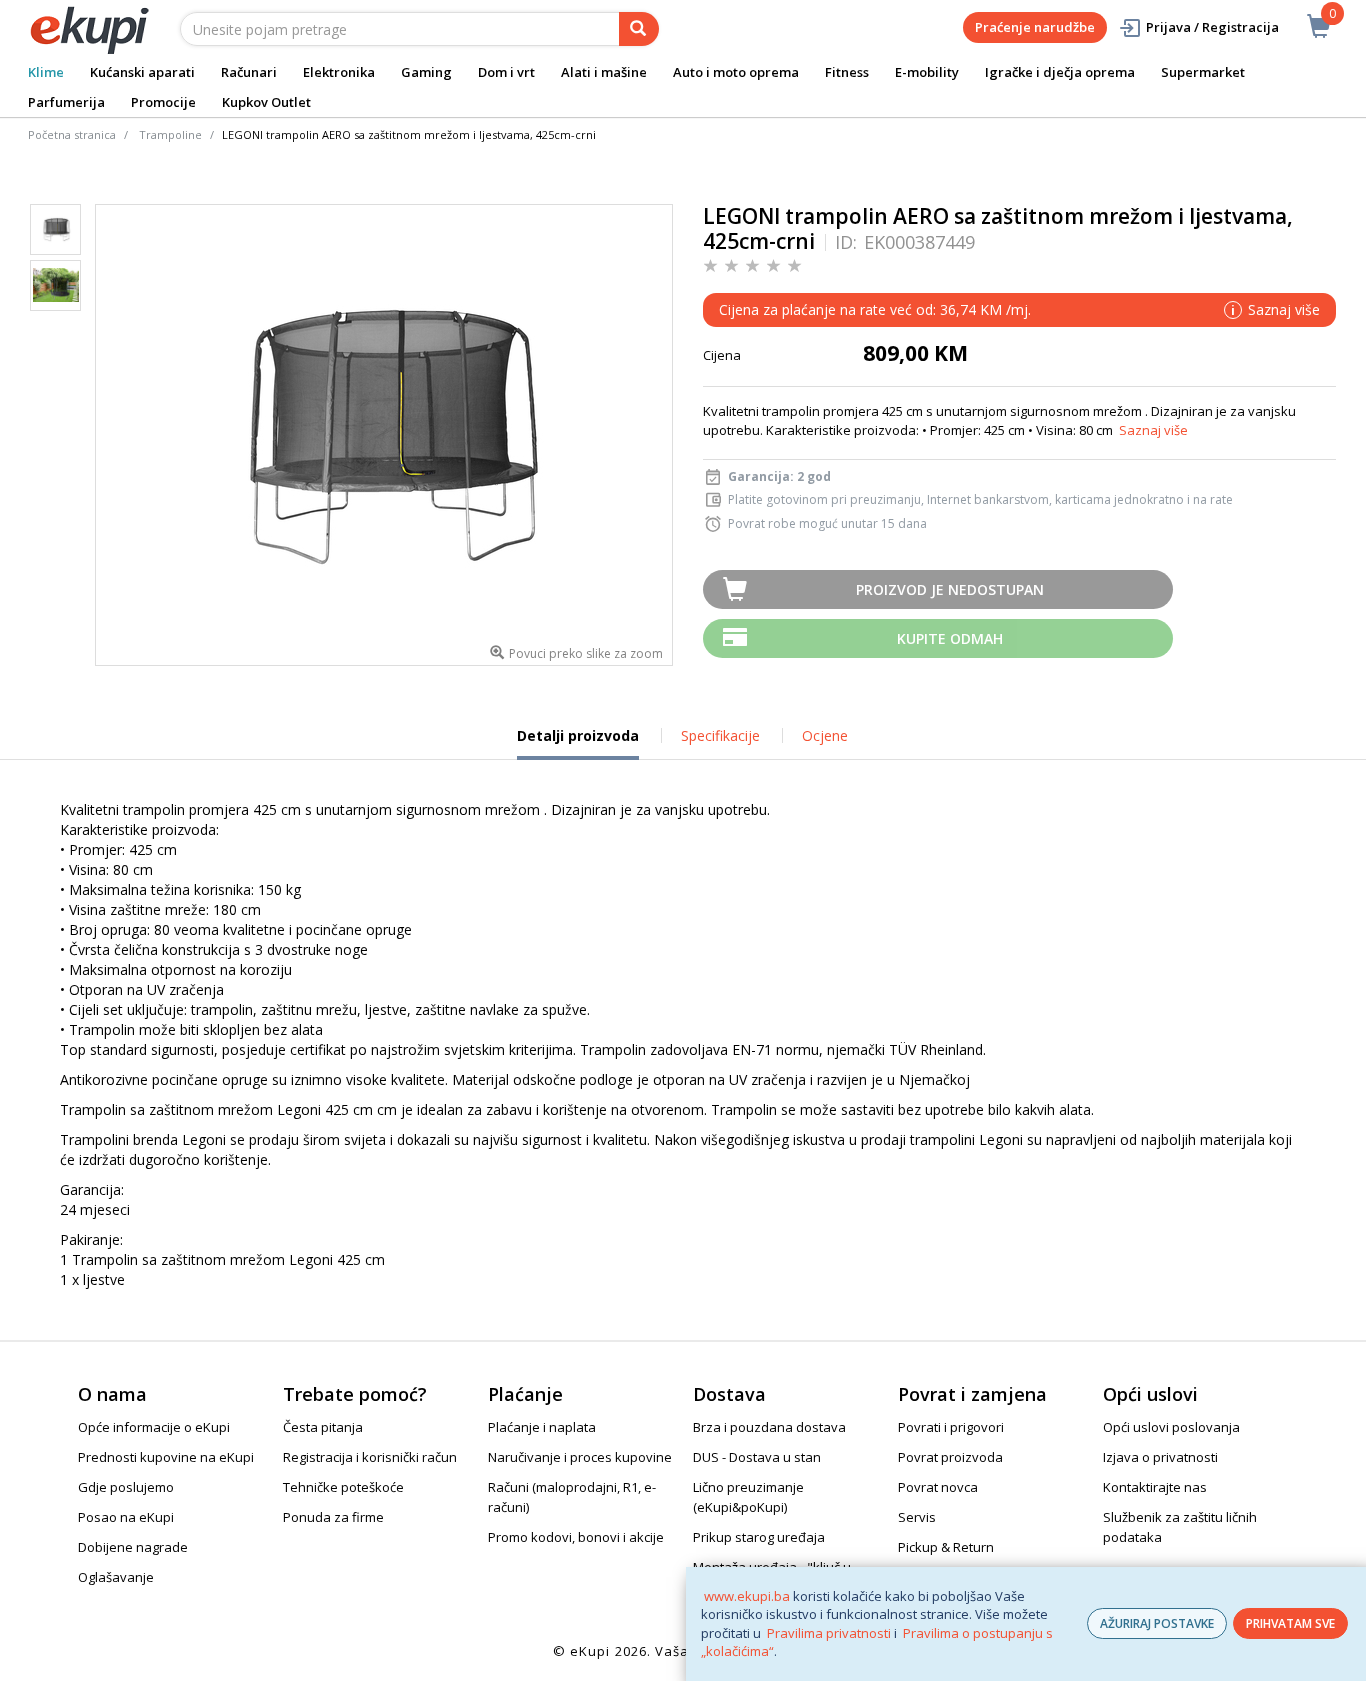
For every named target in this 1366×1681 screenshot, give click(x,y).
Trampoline (170, 134)
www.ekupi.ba (747, 1596)
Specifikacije (720, 735)
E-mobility (927, 72)
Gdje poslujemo (126, 1487)
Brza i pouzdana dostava (769, 1427)
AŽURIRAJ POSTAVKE (1157, 1623)
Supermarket (1203, 72)
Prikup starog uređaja (759, 1537)
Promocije (163, 102)
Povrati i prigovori (951, 1427)
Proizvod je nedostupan (950, 589)
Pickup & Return (946, 1547)
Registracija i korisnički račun (370, 1457)
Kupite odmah (950, 638)
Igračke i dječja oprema (1060, 72)
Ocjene (825, 735)
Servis (917, 1517)
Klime (46, 72)
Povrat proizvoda (950, 1457)
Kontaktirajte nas (1155, 1487)
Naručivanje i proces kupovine (580, 1457)
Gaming (426, 72)
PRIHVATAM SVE (1290, 1623)
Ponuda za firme (333, 1517)
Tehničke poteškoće (343, 1487)
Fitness (847, 72)
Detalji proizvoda (578, 743)
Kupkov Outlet (266, 102)
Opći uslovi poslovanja (1171, 1427)
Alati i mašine (604, 72)
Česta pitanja (323, 1427)
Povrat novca (938, 1487)
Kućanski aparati (142, 72)
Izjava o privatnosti (1160, 1457)
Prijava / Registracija (1212, 27)
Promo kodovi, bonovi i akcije (576, 1537)
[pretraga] (639, 29)
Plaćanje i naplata (542, 1427)
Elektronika (339, 72)
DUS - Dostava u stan (757, 1457)
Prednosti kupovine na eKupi (166, 1457)
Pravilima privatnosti (829, 1633)
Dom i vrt (506, 72)
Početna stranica (72, 134)
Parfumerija (66, 102)
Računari (249, 72)
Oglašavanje (116, 1577)
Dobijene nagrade (133, 1547)
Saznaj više (1153, 430)
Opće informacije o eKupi (154, 1427)
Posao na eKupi (126, 1517)
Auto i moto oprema (736, 72)
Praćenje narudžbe (1035, 27)
